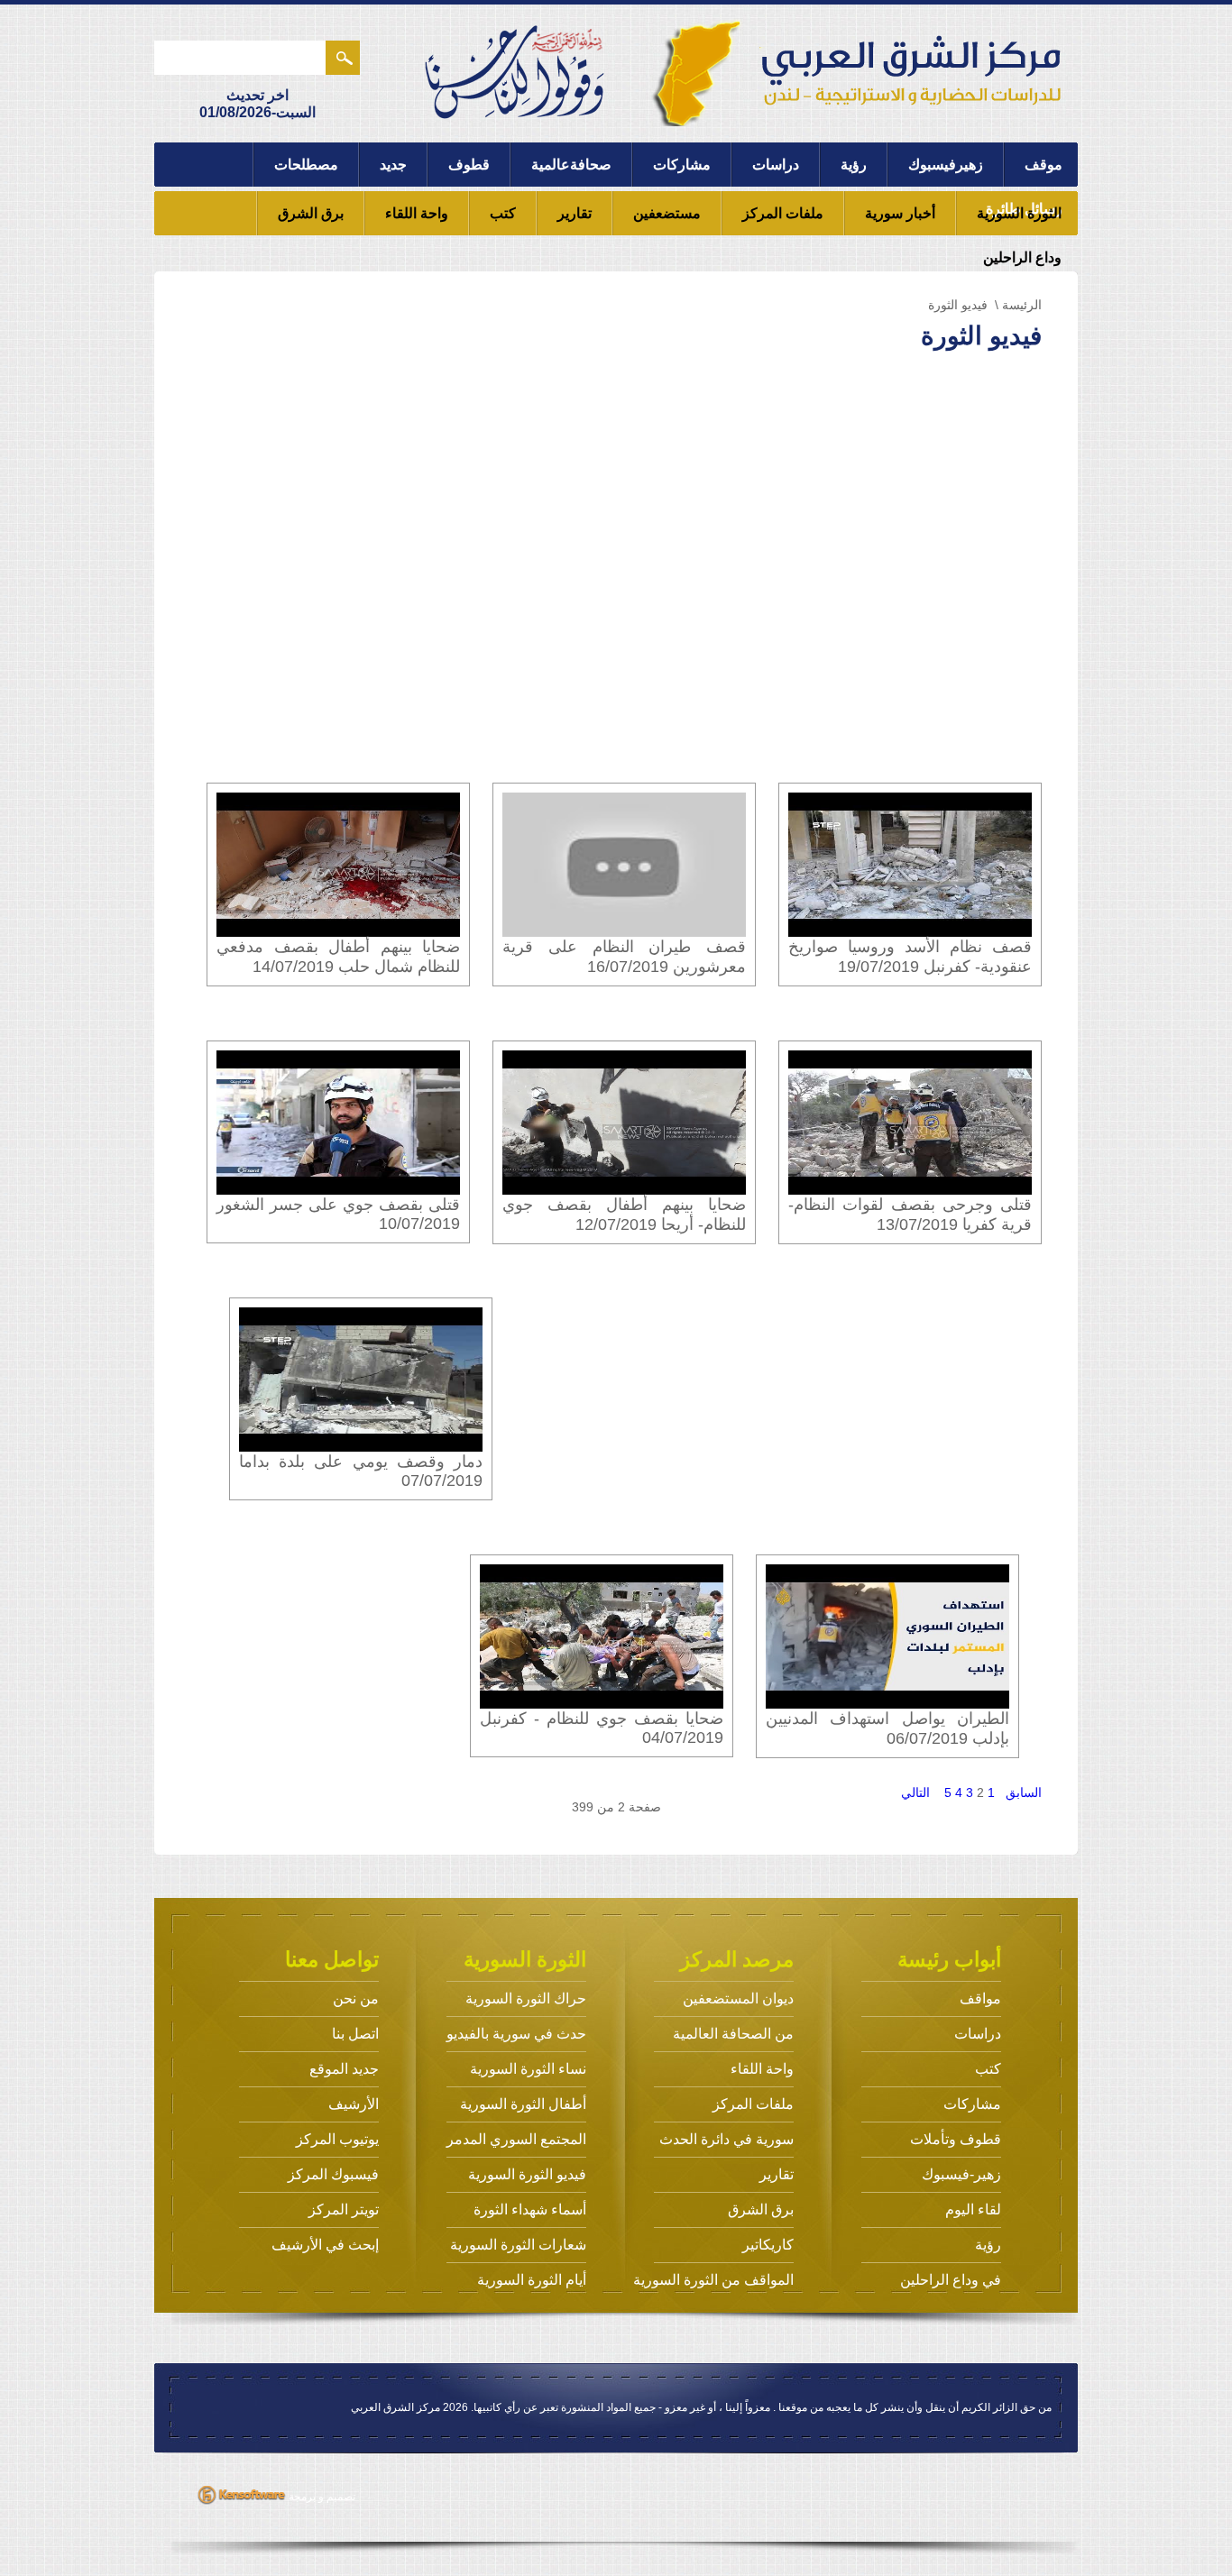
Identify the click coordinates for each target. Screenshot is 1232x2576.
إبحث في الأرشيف (325, 2245)
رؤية (854, 165)
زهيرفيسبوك (946, 165)
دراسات (776, 165)
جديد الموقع (344, 2069)
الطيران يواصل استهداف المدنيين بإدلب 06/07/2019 (887, 1728)
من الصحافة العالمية (733, 2034)
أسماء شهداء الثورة (530, 2209)
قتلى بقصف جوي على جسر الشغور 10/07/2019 (338, 1214)
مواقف (980, 1998)
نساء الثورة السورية (528, 2069)
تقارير (575, 213)
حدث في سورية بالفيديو (516, 2034)
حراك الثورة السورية (526, 1998)
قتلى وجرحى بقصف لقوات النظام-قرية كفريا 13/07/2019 (910, 1215)
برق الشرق (311, 213)
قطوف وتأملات (956, 2139)
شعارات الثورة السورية (518, 2245)
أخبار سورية (900, 213)
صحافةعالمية (571, 165)
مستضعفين (667, 213)
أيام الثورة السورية (532, 2280)
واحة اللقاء (417, 213)
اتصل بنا (355, 2034)
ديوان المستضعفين (738, 1998)
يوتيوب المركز (337, 2139)
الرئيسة (1022, 305)
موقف (1044, 165)
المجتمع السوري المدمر (516, 2139)
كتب (503, 213)
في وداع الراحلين (951, 2280)
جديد (393, 165)
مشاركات (682, 165)
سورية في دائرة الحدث (726, 2139)
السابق (1024, 1792)
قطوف (469, 165)
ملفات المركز (783, 213)
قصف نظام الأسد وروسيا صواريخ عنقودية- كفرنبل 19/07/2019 (910, 957)
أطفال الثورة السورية (523, 2104)
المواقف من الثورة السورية (713, 2280)
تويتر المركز (344, 2209)
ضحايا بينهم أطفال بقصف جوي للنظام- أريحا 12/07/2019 (624, 1215)
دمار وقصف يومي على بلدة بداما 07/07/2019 (361, 1471)
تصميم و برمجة (321, 2497)
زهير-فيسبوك (961, 2174)
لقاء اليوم (973, 2209)
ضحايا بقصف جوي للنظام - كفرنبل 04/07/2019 (602, 1728)
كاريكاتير (768, 2245)
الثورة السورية (1019, 213)
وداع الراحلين (1022, 257)
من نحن (356, 1998)
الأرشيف (354, 2104)
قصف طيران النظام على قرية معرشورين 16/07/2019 (624, 957)
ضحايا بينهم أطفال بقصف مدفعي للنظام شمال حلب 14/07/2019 (338, 957)
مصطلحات (306, 165)
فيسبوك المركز (333, 2174)
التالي (915, 1792)
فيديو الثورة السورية (527, 2174)
